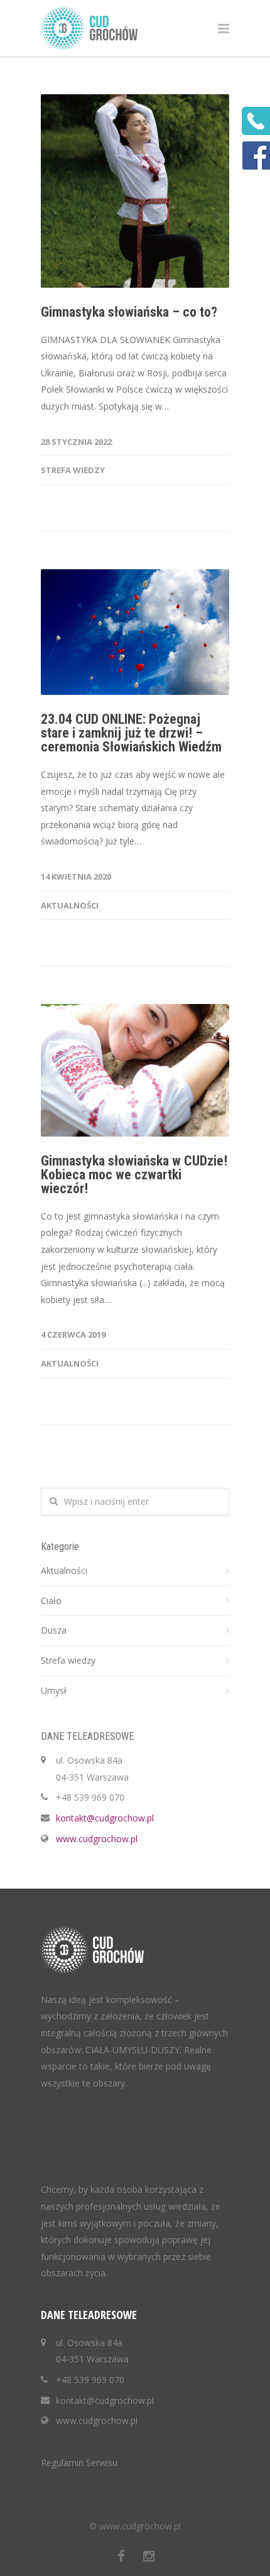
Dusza (54, 1630)
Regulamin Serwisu (79, 2463)
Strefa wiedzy (73, 470)
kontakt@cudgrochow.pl (105, 1818)
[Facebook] (121, 2556)
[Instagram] (149, 2556)
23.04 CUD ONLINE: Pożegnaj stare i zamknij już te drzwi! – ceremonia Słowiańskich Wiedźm (131, 733)
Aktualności (70, 905)
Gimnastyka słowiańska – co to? (129, 312)
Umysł (54, 1690)
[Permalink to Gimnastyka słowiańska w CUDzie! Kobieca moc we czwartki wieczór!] (135, 1070)
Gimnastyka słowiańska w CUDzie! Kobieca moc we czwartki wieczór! (134, 1175)
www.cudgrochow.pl (97, 1839)
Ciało (51, 1601)
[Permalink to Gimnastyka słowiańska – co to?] (135, 191)
